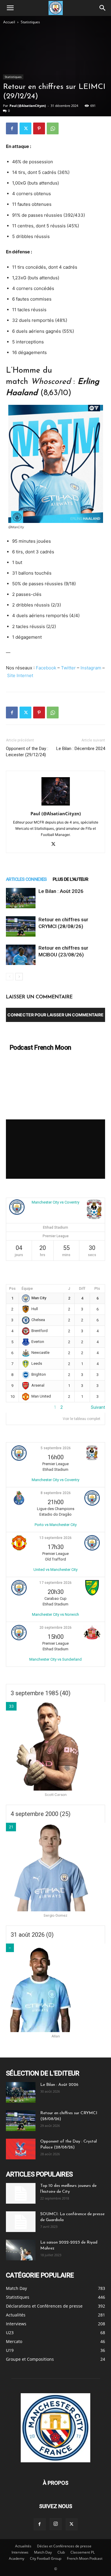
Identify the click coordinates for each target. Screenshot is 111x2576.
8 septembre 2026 (56, 1493)
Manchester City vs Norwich (55, 1614)
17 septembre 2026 (55, 1583)
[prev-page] (10, 977)
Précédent (16, 1407)
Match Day (43, 2552)
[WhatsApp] (53, 128)
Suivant (98, 1407)
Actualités (23, 2546)
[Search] (103, 8)
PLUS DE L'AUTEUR (70, 879)
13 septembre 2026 (55, 1538)
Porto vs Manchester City (56, 1525)
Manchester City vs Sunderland (55, 1659)
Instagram (91, 668)
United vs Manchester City (55, 1570)
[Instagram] (56, 2524)
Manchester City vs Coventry (55, 1202)
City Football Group (46, 2558)
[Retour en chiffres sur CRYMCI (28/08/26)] (21, 926)
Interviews (20, 2552)
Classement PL (83, 2552)
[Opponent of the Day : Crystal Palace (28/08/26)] (21, 2149)
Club (61, 2552)
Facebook (46, 668)
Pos (12, 1289)
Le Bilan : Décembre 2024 (81, 749)
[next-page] (19, 977)
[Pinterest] (39, 128)
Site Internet (20, 675)
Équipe (27, 1289)
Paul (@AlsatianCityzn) (28, 106)
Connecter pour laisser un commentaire (55, 1015)
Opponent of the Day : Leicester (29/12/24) (27, 752)
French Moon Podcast (85, 2558)
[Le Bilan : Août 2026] (21, 898)
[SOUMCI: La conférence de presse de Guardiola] (21, 2222)
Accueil (9, 22)
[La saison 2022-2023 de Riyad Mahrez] (21, 2250)
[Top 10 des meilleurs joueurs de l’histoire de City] (21, 2193)
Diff (82, 1289)
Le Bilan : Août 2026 (61, 891)
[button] (10, 8)
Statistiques (30, 22)
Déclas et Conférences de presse (64, 2546)
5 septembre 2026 (56, 1448)
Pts (97, 1289)
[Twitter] (25, 128)
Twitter (68, 668)
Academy (17, 2558)
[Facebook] (12, 128)
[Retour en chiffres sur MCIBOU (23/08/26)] (21, 955)
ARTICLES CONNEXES (26, 879)
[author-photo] (56, 805)
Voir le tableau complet (82, 1419)
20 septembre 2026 (55, 1628)
